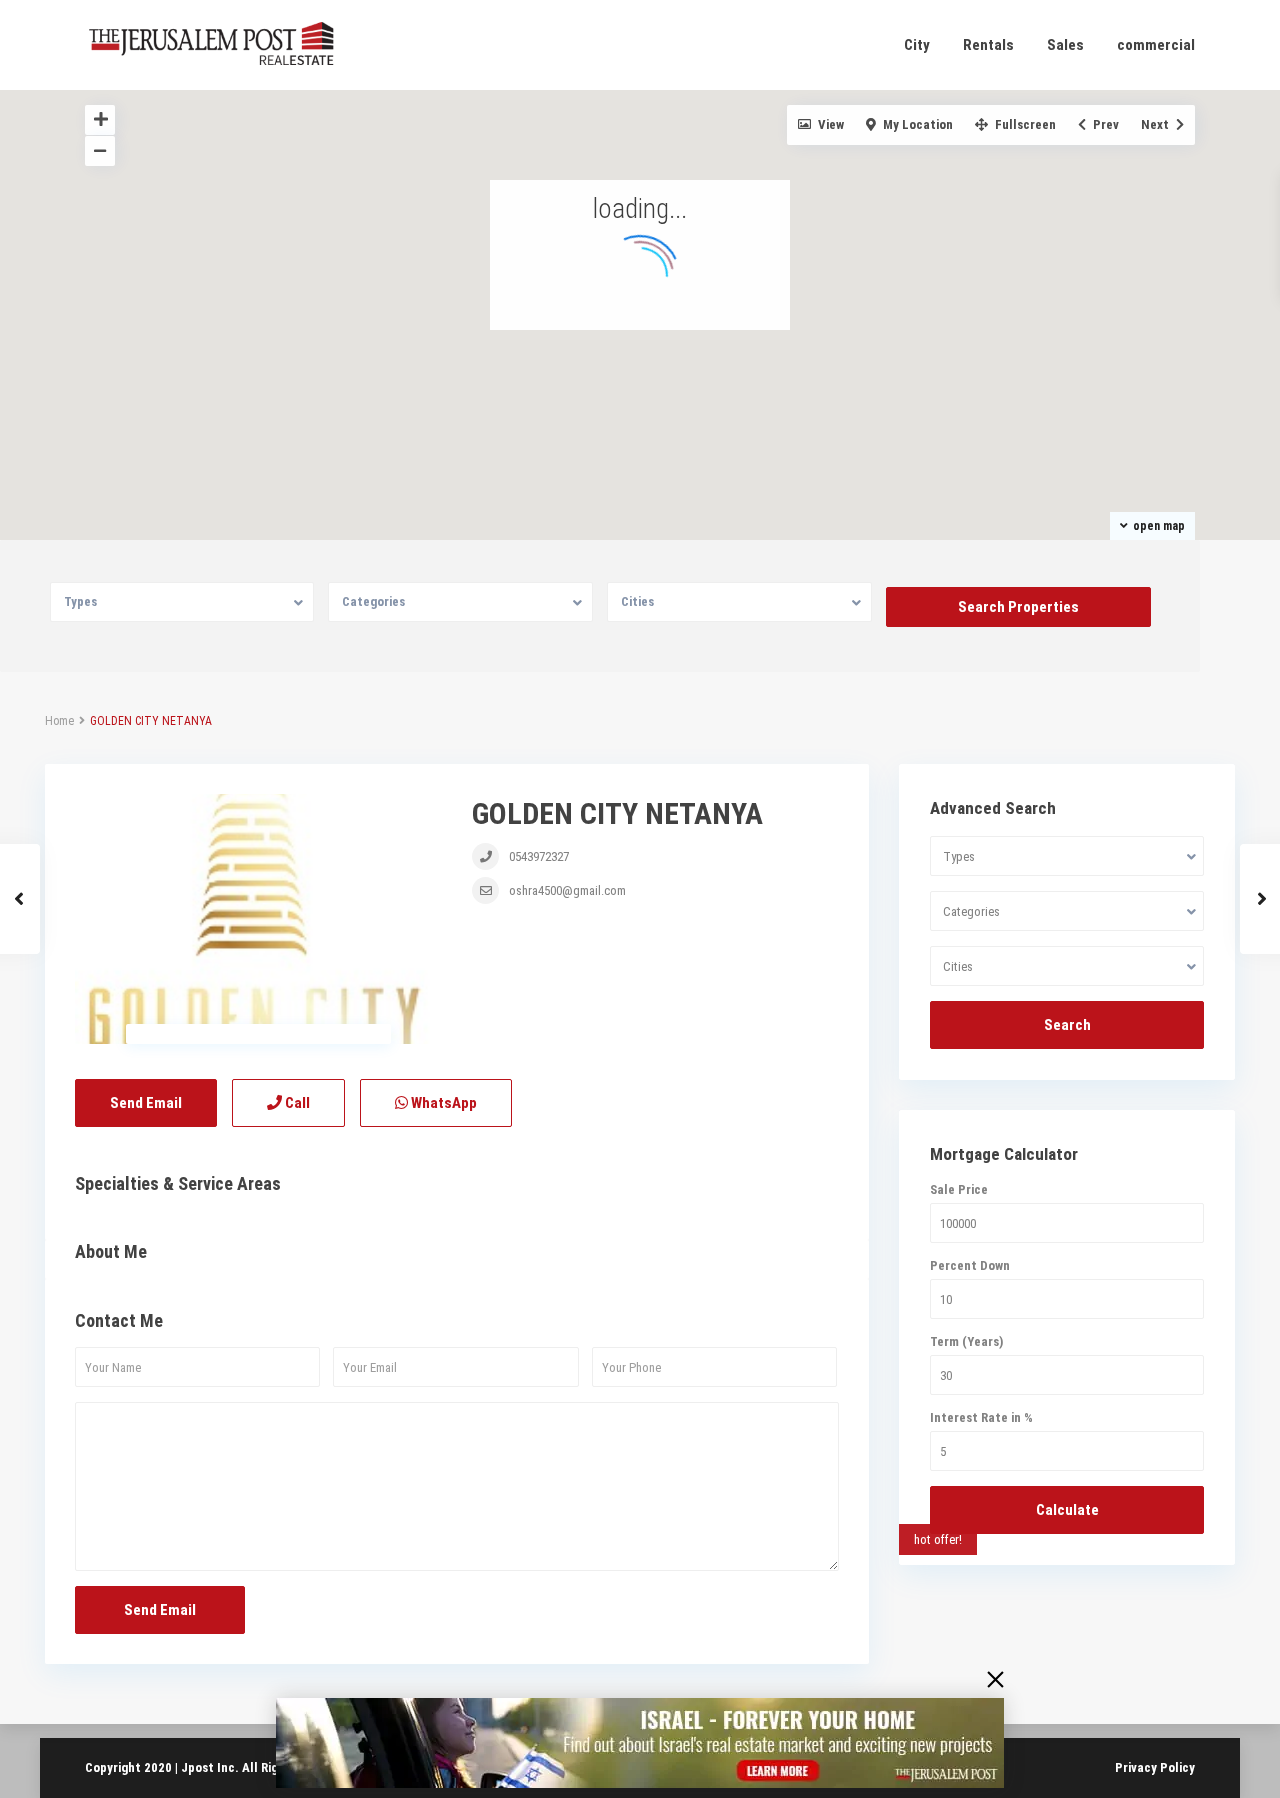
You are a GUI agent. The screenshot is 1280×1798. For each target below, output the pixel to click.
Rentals (988, 45)
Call (296, 1103)
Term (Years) (966, 1341)
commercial (1156, 45)
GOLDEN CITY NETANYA (617, 813)
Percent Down (970, 1265)
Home (59, 721)
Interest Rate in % (981, 1417)
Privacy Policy (1155, 1767)
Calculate (1067, 1510)
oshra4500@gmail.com (567, 890)
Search (1067, 1025)
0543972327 (539, 856)
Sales (1065, 45)
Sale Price (959, 1189)
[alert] (640, 1743)
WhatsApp (442, 1103)
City (917, 45)
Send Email (146, 1103)
